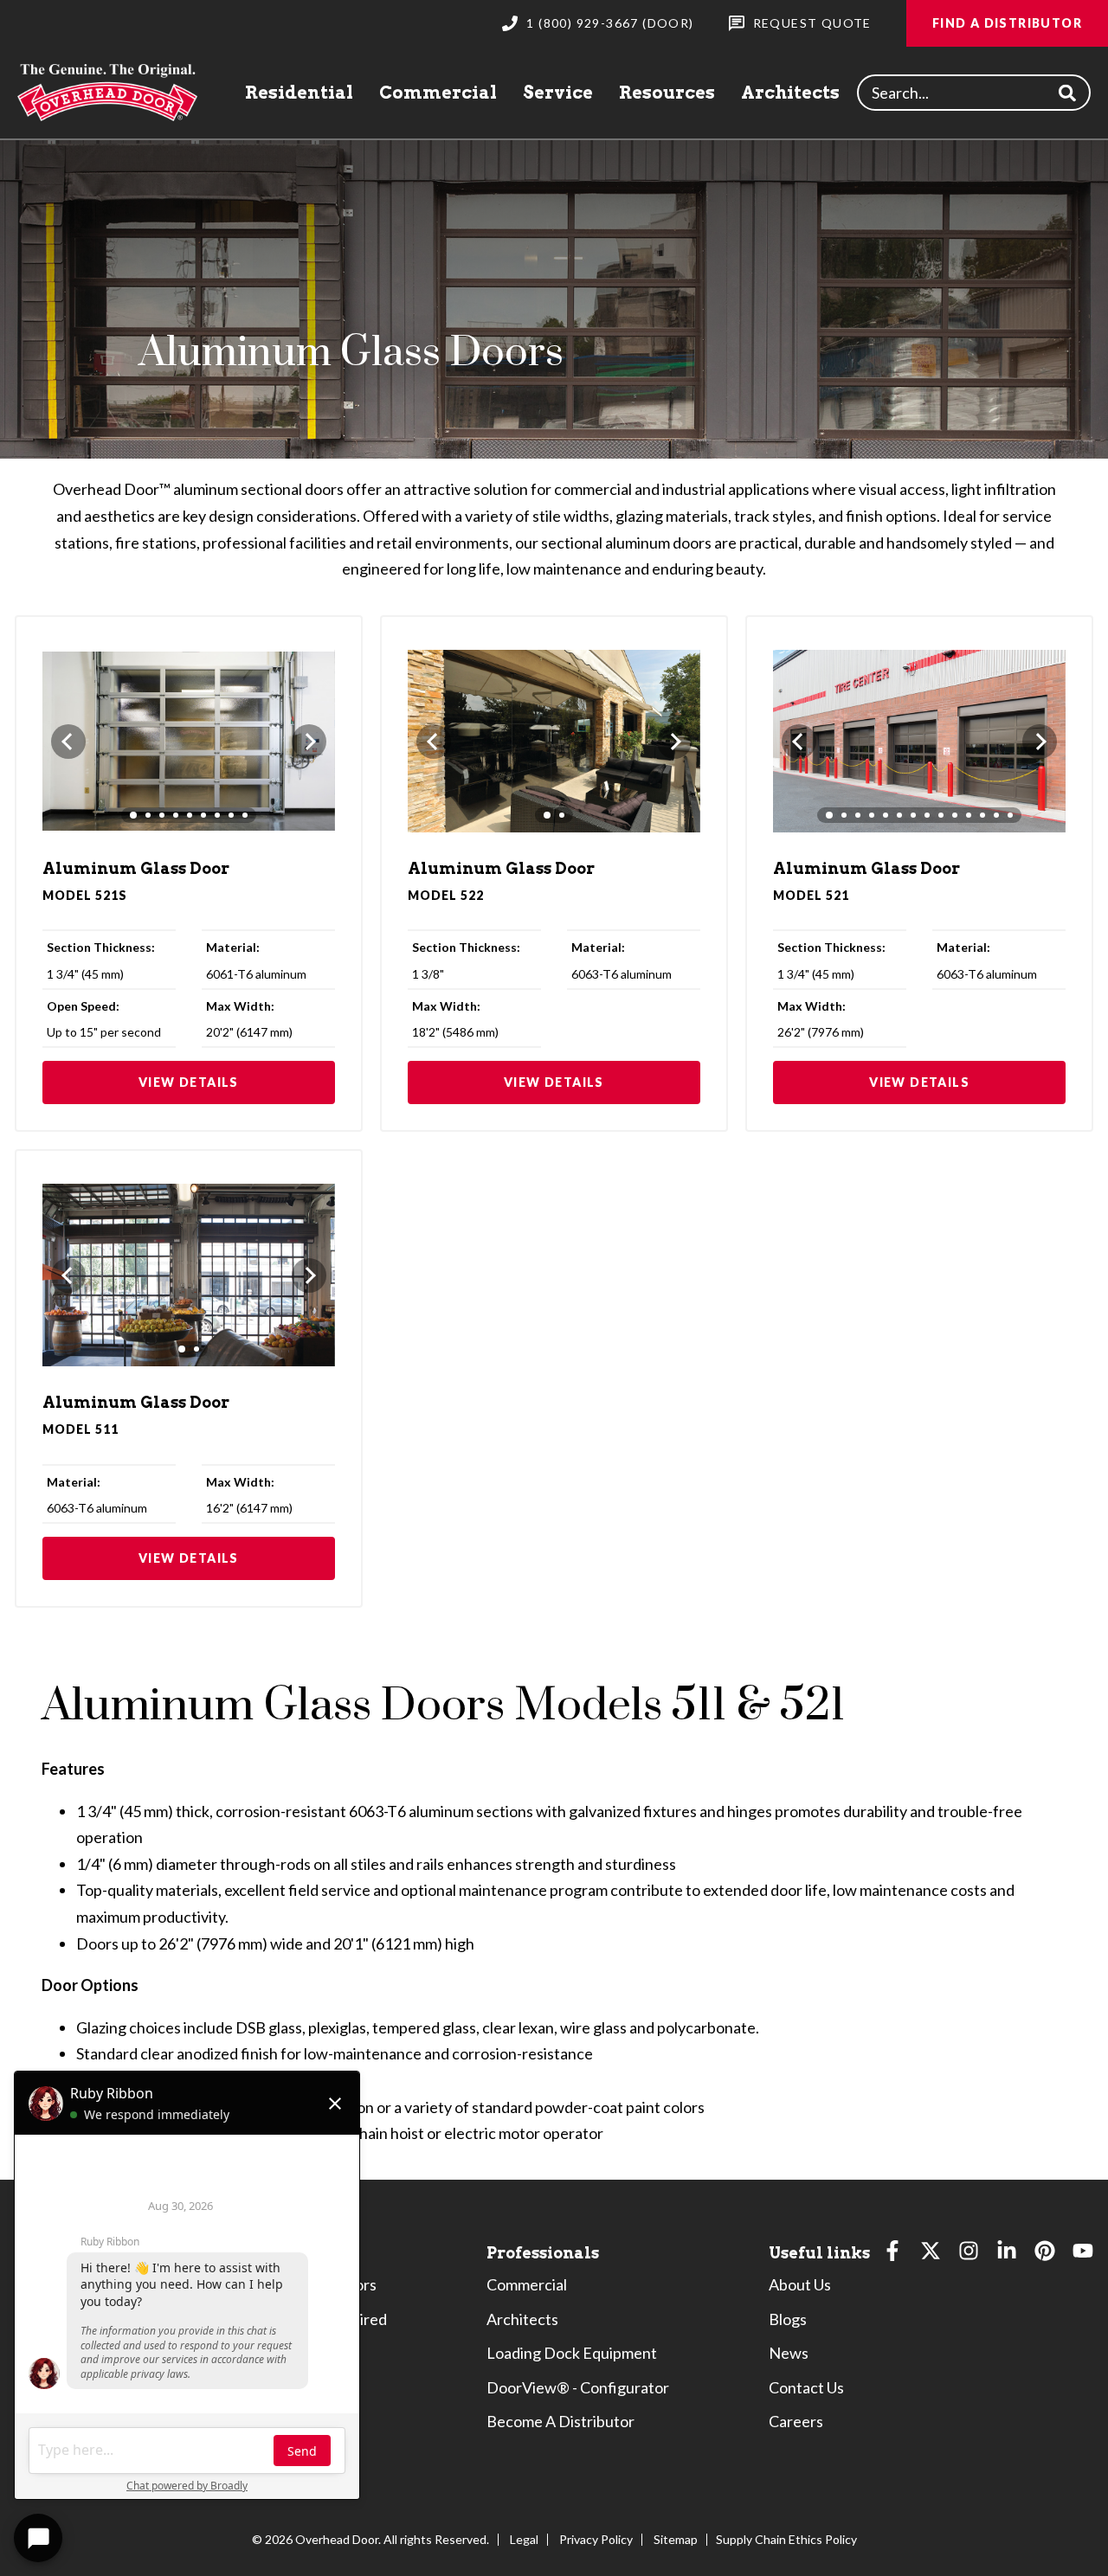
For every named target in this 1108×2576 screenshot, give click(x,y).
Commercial (438, 93)
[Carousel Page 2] (148, 815)
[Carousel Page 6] (203, 815)
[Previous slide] (68, 742)
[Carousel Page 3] (162, 815)
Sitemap (676, 2539)
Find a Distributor (1007, 23)
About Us (800, 2284)
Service (558, 93)
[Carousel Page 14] (1010, 815)
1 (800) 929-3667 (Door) (610, 23)
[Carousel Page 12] (982, 815)
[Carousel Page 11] (969, 815)
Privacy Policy (596, 2539)
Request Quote (812, 23)
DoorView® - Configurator (578, 2387)
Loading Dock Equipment (572, 2353)
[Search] (1067, 93)
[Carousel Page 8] (231, 815)
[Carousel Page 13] (996, 815)
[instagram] (969, 2255)
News (789, 2353)
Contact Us (806, 2387)
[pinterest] (1045, 2255)
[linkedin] (1007, 2255)
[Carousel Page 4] (176, 815)
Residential (299, 93)
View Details (189, 1082)
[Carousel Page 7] (217, 815)
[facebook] (892, 2255)
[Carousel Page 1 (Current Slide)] (133, 815)
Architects (790, 93)
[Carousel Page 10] (955, 815)
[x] (931, 2255)
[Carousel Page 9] (245, 815)
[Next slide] (309, 742)
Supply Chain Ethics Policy (786, 2539)
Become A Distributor (560, 2421)
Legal (524, 2539)
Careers (796, 2421)
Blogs (788, 2319)
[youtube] (1083, 2255)
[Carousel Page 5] (190, 815)
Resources (667, 93)
